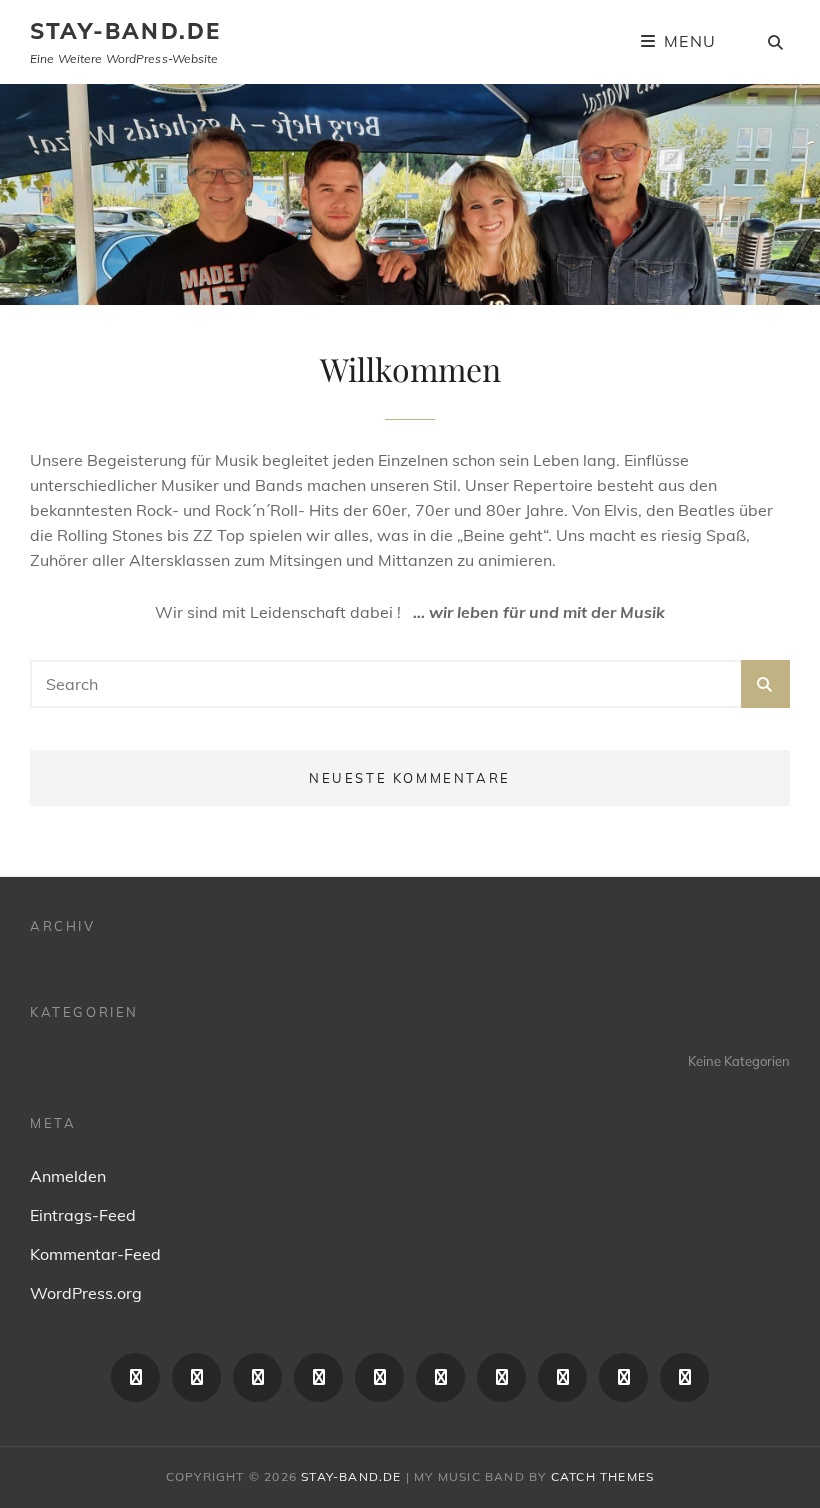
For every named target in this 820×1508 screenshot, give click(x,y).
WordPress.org (86, 1293)
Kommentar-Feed (95, 1254)
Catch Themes (602, 1476)
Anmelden (68, 1176)
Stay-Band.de (125, 31)
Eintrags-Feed (83, 1215)
